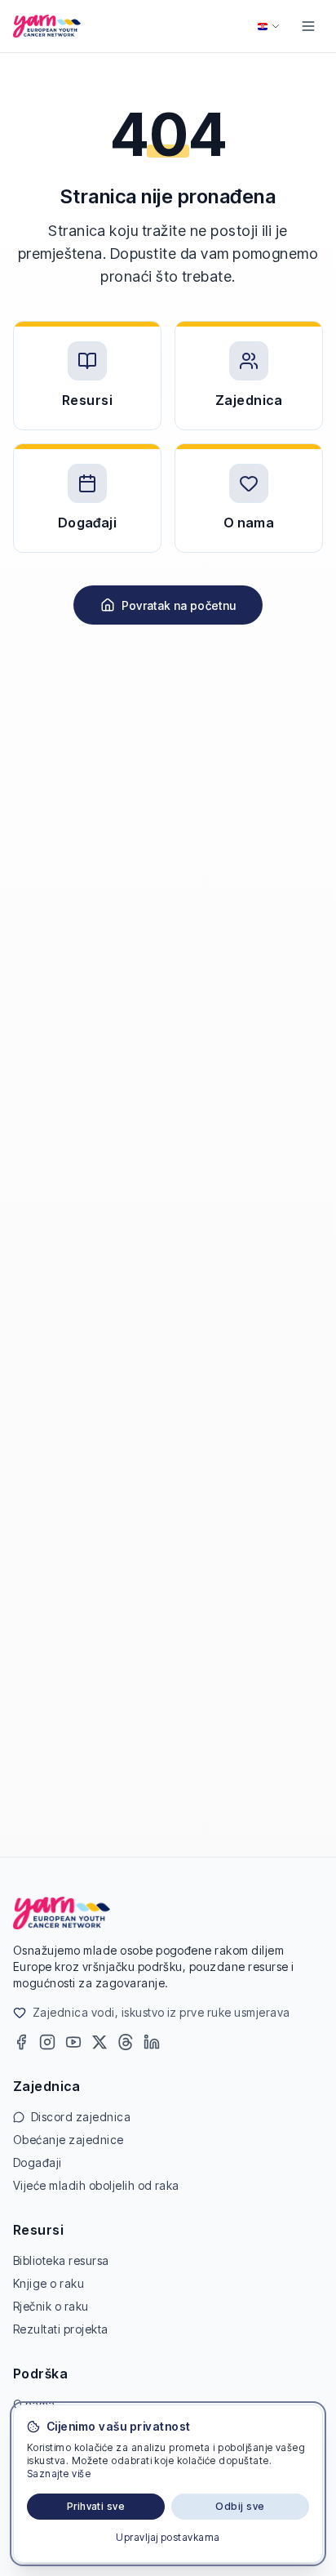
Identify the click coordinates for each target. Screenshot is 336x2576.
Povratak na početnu (179, 605)
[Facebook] (21, 2042)
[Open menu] (308, 26)
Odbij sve (240, 2506)
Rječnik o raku (51, 2306)
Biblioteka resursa (61, 2260)
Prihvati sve (96, 2506)
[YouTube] (73, 2042)
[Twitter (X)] (99, 2042)
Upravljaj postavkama (168, 2537)
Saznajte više (59, 2474)
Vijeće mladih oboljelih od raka (96, 2185)
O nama (34, 2404)
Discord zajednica (81, 2117)
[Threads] (126, 2042)
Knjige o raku (49, 2283)
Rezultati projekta (61, 2329)
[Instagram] (47, 2042)
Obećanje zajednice (69, 2140)
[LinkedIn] (152, 2042)
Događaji (38, 2162)
